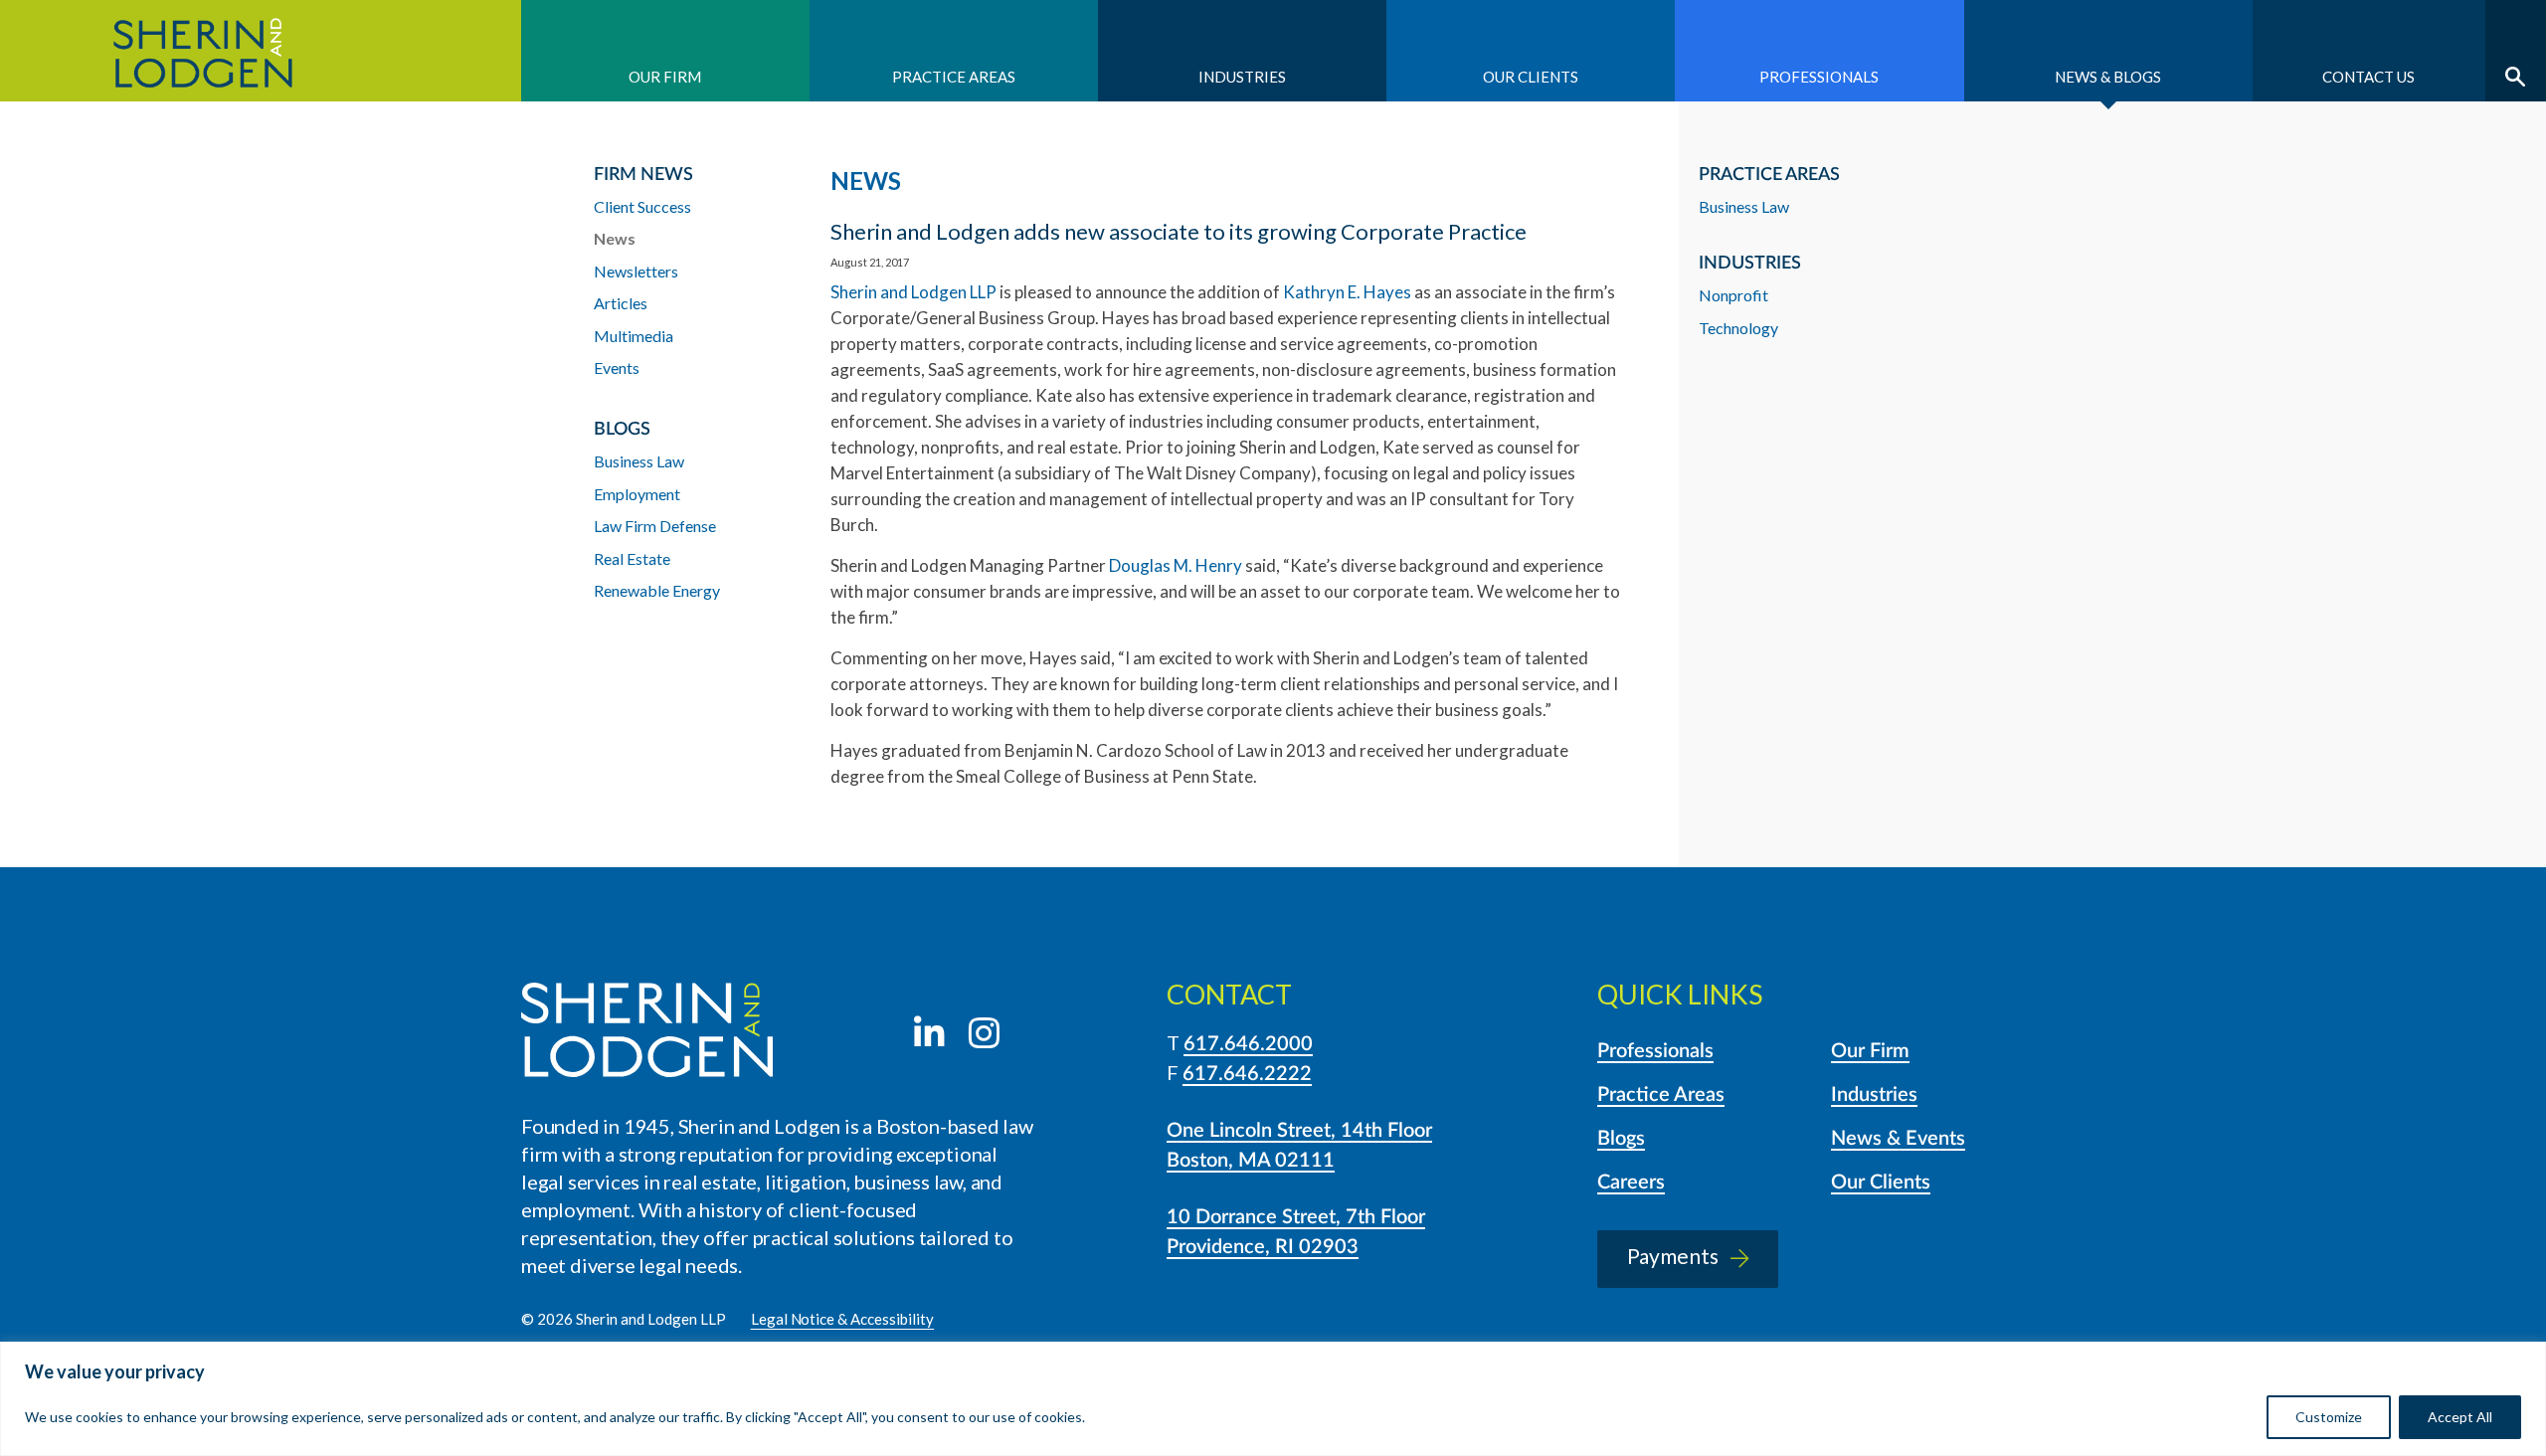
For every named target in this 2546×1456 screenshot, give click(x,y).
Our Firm (665, 77)
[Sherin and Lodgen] (647, 1033)
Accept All (2460, 1417)
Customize (2329, 1417)
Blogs (1621, 1139)
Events (617, 367)
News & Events (1898, 1139)
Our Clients (1531, 77)
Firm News (643, 175)
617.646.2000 (1248, 1044)
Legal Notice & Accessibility (843, 1319)
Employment (637, 494)
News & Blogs (2108, 77)
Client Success (642, 206)
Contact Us (2368, 77)
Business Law (1744, 206)
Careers (1631, 1183)
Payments (1673, 1256)
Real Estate (632, 558)
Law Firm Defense (655, 526)
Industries (1242, 77)
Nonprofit (1733, 295)
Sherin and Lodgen (261, 51)
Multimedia (634, 336)
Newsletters (636, 271)
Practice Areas (954, 77)
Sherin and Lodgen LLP (913, 292)
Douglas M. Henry (1176, 565)
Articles (621, 303)
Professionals (1819, 77)
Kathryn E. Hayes (1347, 292)
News (615, 238)
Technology (1738, 328)
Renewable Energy (657, 590)
